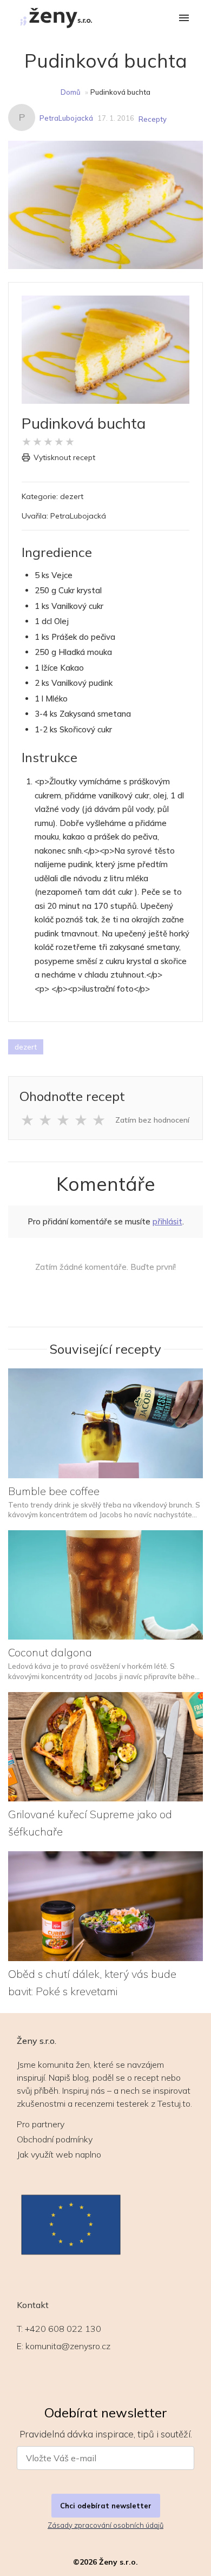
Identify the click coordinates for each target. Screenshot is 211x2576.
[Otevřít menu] (184, 19)
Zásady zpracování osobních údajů (105, 2525)
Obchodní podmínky (55, 2139)
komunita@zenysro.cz (68, 2346)
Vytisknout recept (64, 457)
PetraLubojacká (66, 118)
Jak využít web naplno (59, 2154)
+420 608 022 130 (63, 2329)
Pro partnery (41, 2124)
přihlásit (167, 1221)
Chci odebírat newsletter (106, 2506)
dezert (26, 1047)
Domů (71, 92)
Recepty (153, 119)
